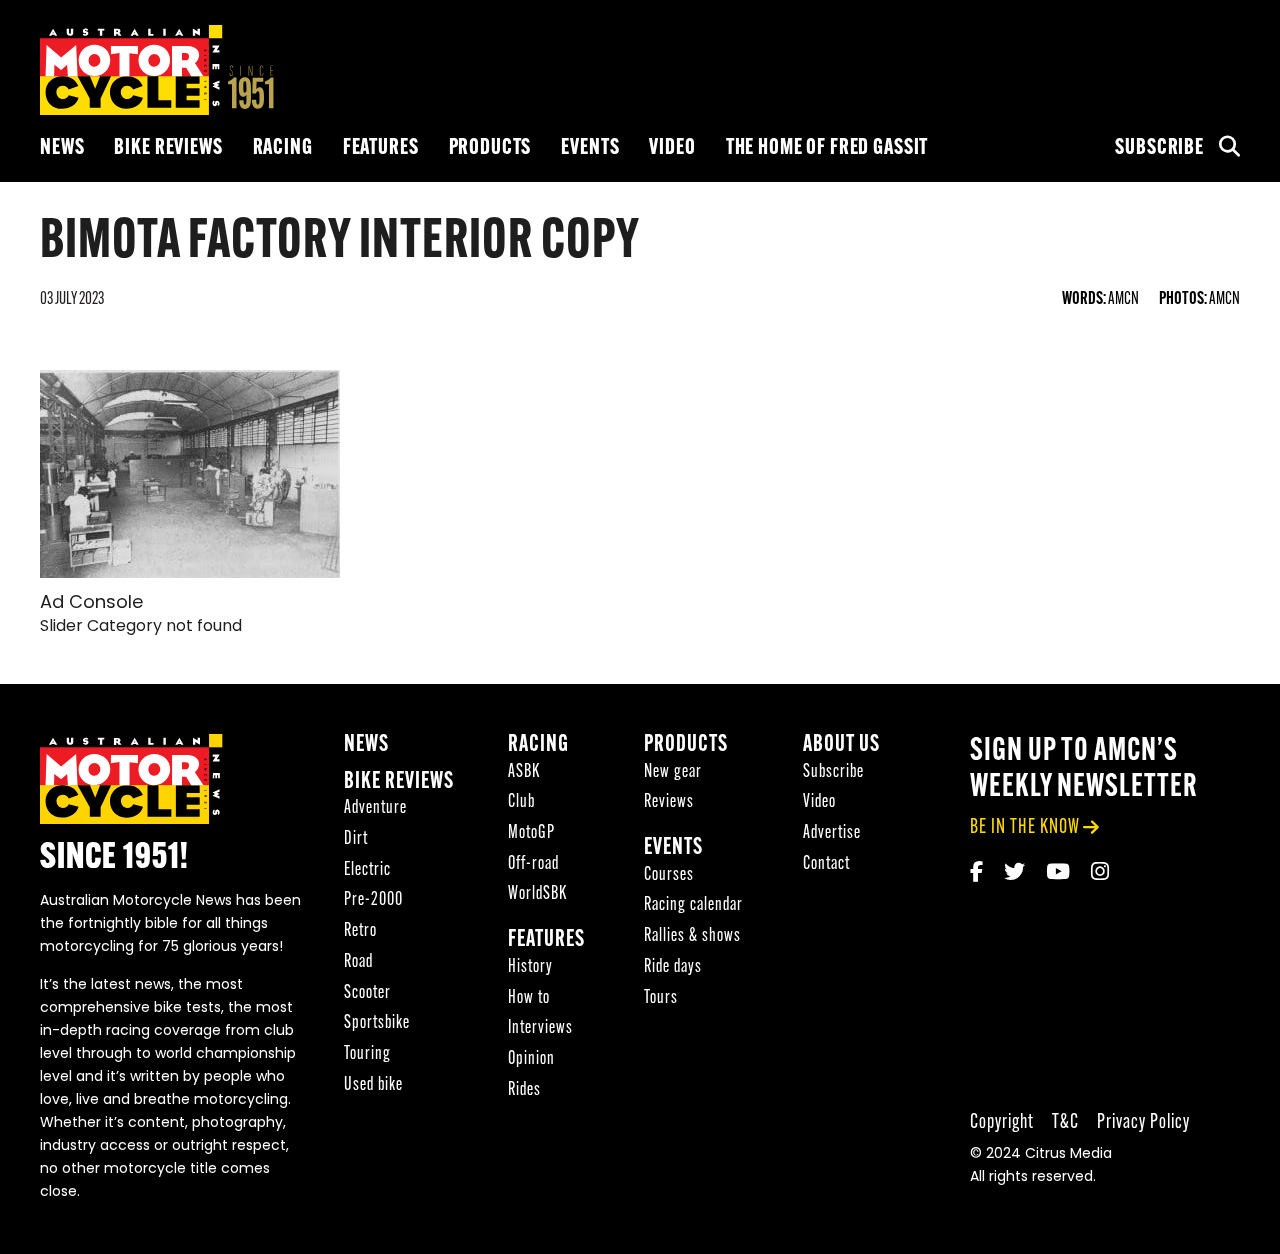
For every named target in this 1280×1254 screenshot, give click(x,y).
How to (529, 998)
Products (490, 148)
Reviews (669, 802)
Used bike (373, 1085)
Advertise (832, 833)
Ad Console (91, 604)
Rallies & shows (692, 936)
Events (590, 148)
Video (672, 148)
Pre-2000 (373, 900)
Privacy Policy (1143, 1122)
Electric (367, 870)
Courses (669, 875)
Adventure (375, 808)
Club (521, 802)
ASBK (524, 772)
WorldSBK (537, 894)
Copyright (1002, 1122)
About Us (841, 745)
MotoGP (531, 833)
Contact (826, 864)
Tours (661, 998)
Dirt (356, 839)
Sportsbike (377, 1023)
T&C (1065, 1122)
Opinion (531, 1059)
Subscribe (1159, 148)
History (530, 967)
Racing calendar (693, 905)
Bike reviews (168, 148)
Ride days (673, 967)
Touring (367, 1054)
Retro (360, 931)
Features (381, 148)
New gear (673, 772)
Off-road (533, 864)
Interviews (540, 1028)
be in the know (1025, 827)
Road (358, 962)
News (62, 148)
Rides (524, 1090)
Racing (283, 148)
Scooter (367, 993)
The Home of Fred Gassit (827, 148)
